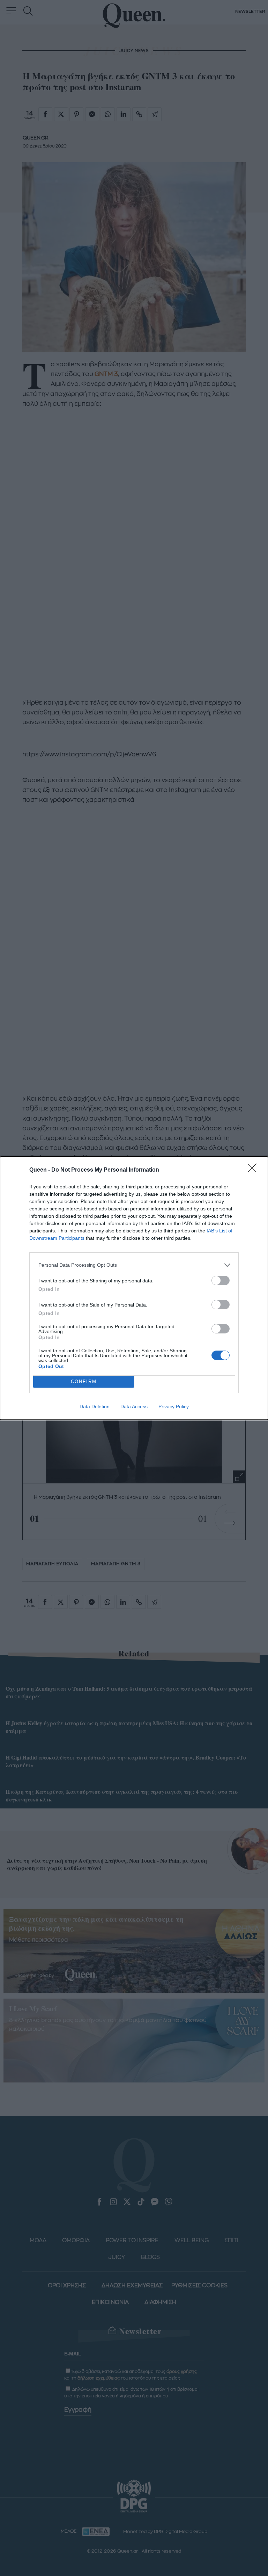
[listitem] (134, 1265)
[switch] (221, 1280)
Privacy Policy (174, 1406)
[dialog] (134, 1288)
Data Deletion (95, 1406)
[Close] (254, 1170)
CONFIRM (84, 1381)
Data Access (134, 1406)
